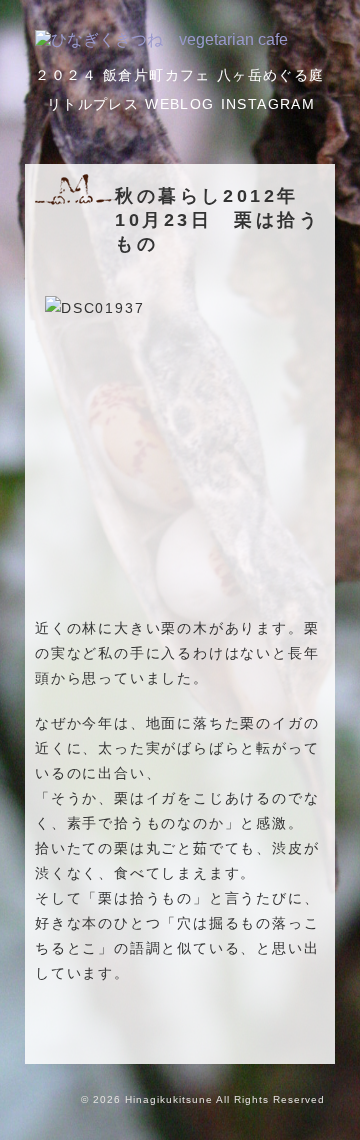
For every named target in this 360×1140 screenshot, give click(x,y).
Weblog (179, 104)
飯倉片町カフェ (157, 75)
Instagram (268, 104)
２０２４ (66, 75)
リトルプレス (93, 104)
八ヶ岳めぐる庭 (271, 75)
